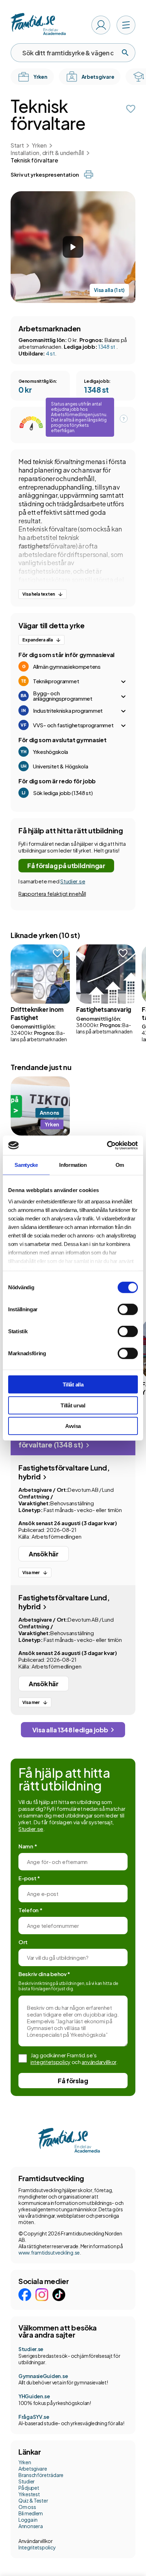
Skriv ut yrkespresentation (45, 174)
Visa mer (31, 1573)
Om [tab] (120, 1165)
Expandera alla (38, 640)
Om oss (27, 2507)
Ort (23, 1942)
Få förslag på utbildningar (66, 865)
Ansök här (44, 1554)
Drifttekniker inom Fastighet (37, 1013)
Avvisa (73, 1426)
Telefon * (30, 1910)
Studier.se (73, 881)
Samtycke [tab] (26, 1165)
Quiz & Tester (33, 2500)
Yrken (39, 145)
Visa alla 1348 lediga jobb (70, 1730)
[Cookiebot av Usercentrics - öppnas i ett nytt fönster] (107, 1145)
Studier (27, 2481)
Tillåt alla (73, 1384)
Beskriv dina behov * (44, 1974)
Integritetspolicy (37, 2547)
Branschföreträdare (41, 2475)
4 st (50, 353)
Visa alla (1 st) (109, 290)
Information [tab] (73, 1165)
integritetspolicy (50, 2062)
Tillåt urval (73, 1405)
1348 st (107, 346)
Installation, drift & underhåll (47, 153)
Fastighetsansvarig (104, 1009)
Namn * (28, 1846)
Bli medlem (31, 2513)
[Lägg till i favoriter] (131, 109)
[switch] (128, 1309)
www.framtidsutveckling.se (49, 2252)
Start (17, 145)
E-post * (29, 1878)
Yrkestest (29, 2494)
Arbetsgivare (33, 2469)
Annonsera (30, 2526)
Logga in (28, 2520)
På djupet (29, 2488)
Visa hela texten (39, 594)
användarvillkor (99, 2062)
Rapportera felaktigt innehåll (52, 893)
